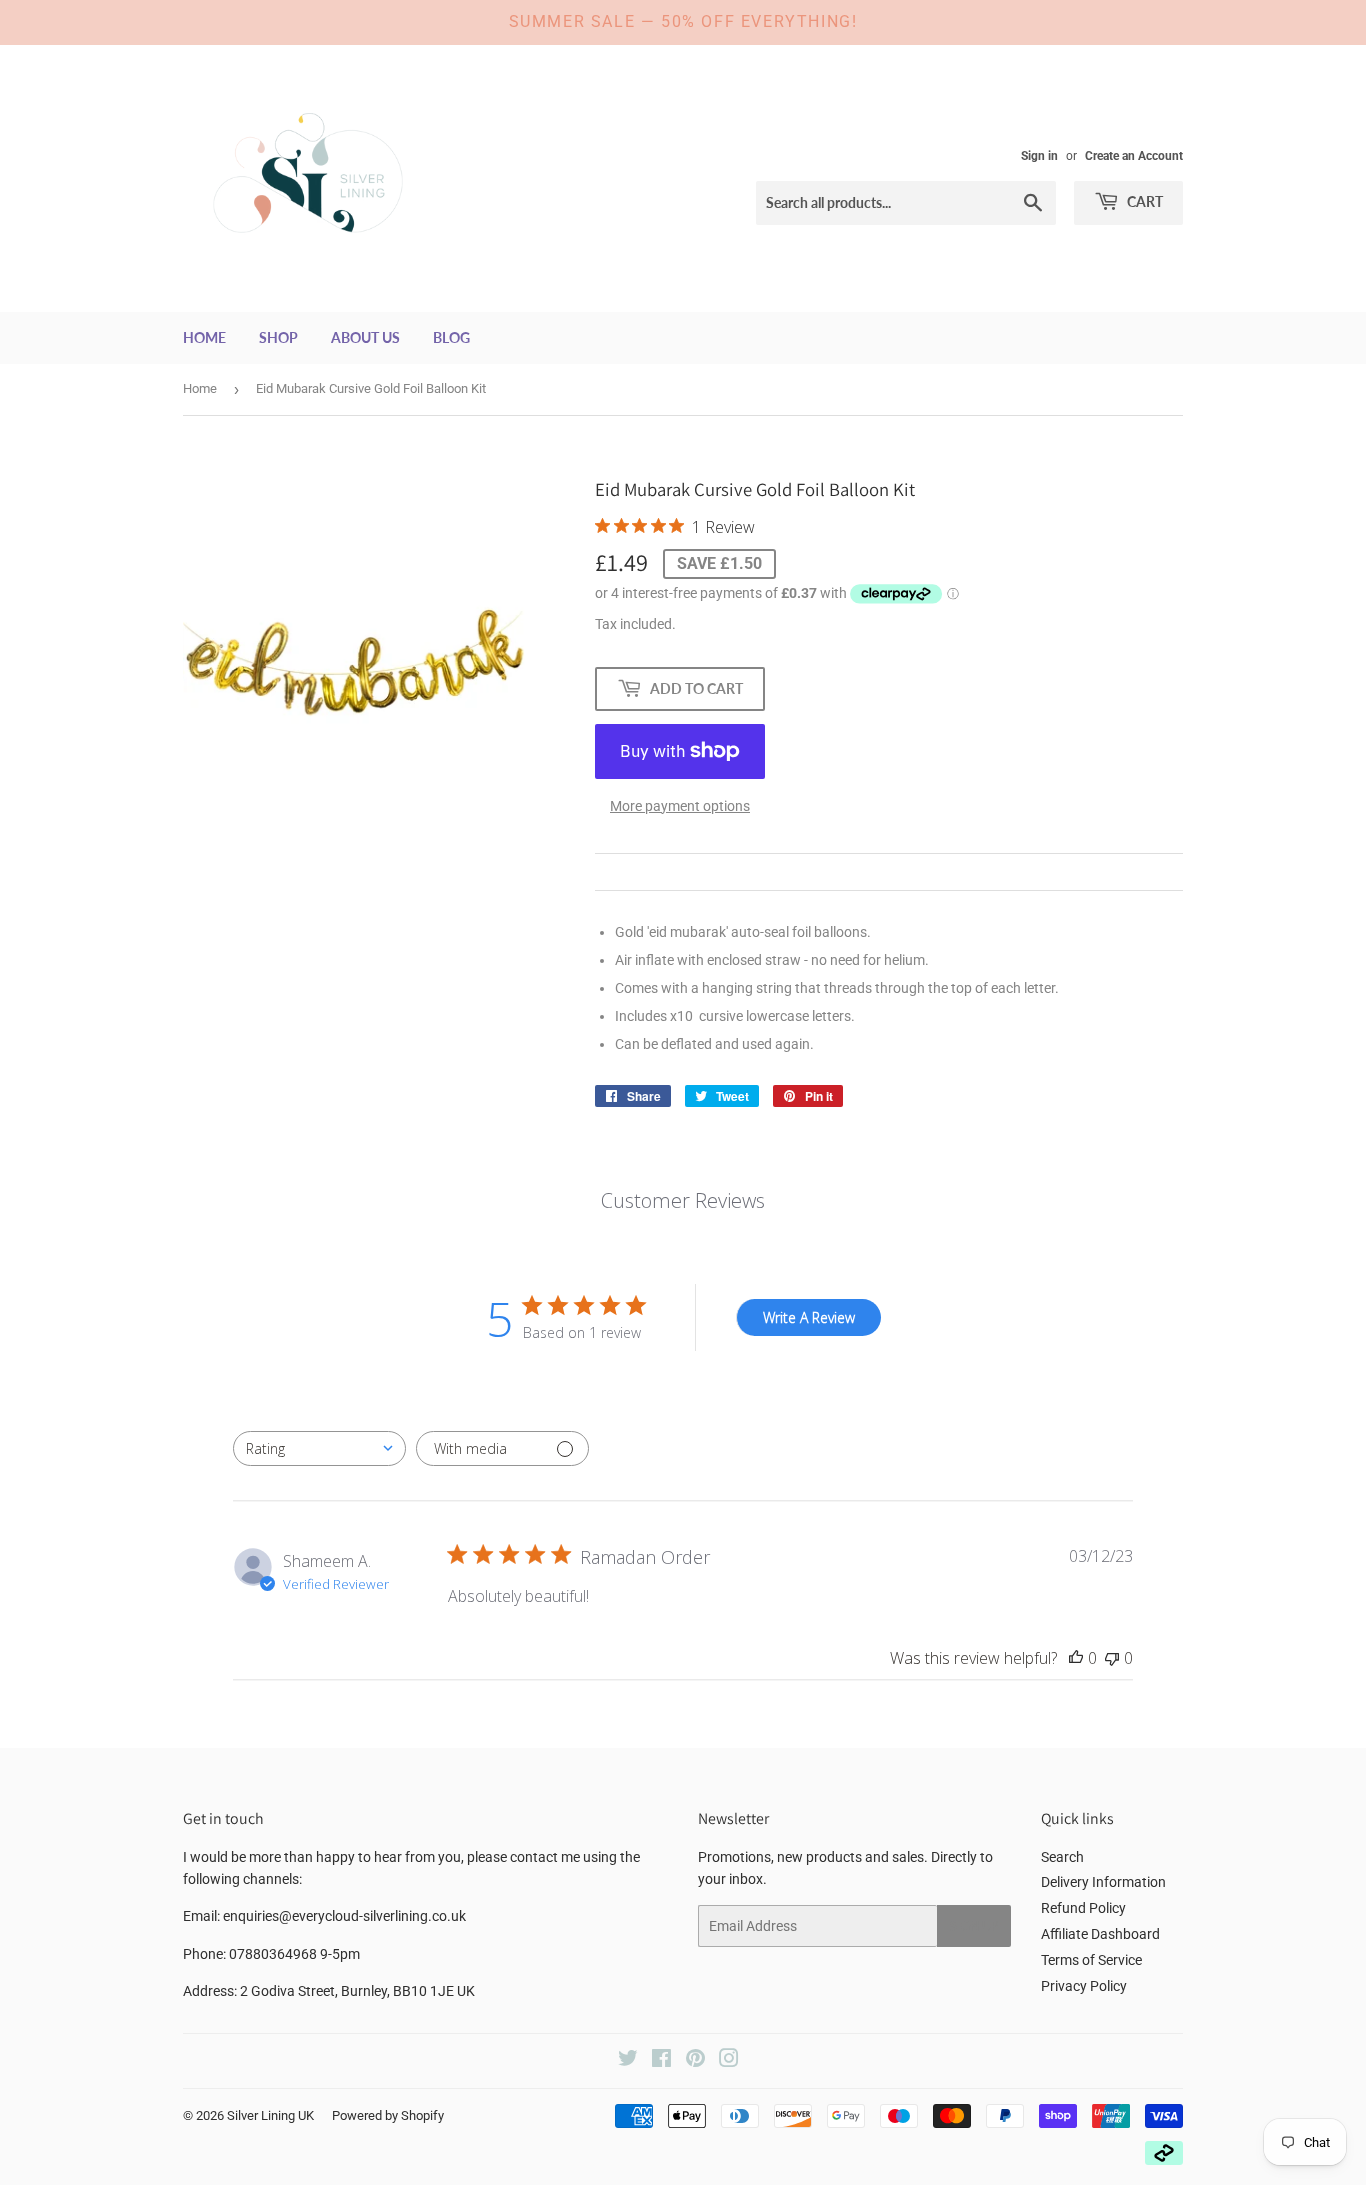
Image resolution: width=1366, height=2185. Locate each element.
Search (1062, 1857)
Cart (1143, 201)
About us (365, 337)
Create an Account (1134, 156)
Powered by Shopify (388, 2115)
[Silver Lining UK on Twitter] (628, 2061)
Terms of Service (1091, 1960)
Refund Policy (1083, 1908)
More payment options (680, 806)
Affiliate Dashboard (1100, 1934)
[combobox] (319, 1448)
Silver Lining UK (270, 2115)
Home (204, 337)
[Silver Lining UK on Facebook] (661, 2061)
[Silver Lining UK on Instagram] (729, 2061)
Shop (278, 337)
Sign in (1039, 156)
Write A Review (809, 1317)
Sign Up (974, 1926)
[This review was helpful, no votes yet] (1076, 1658)
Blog (451, 337)
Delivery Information (1103, 1882)
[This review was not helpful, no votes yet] (1112, 1658)
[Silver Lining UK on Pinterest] (695, 2061)
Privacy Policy (1084, 1986)
